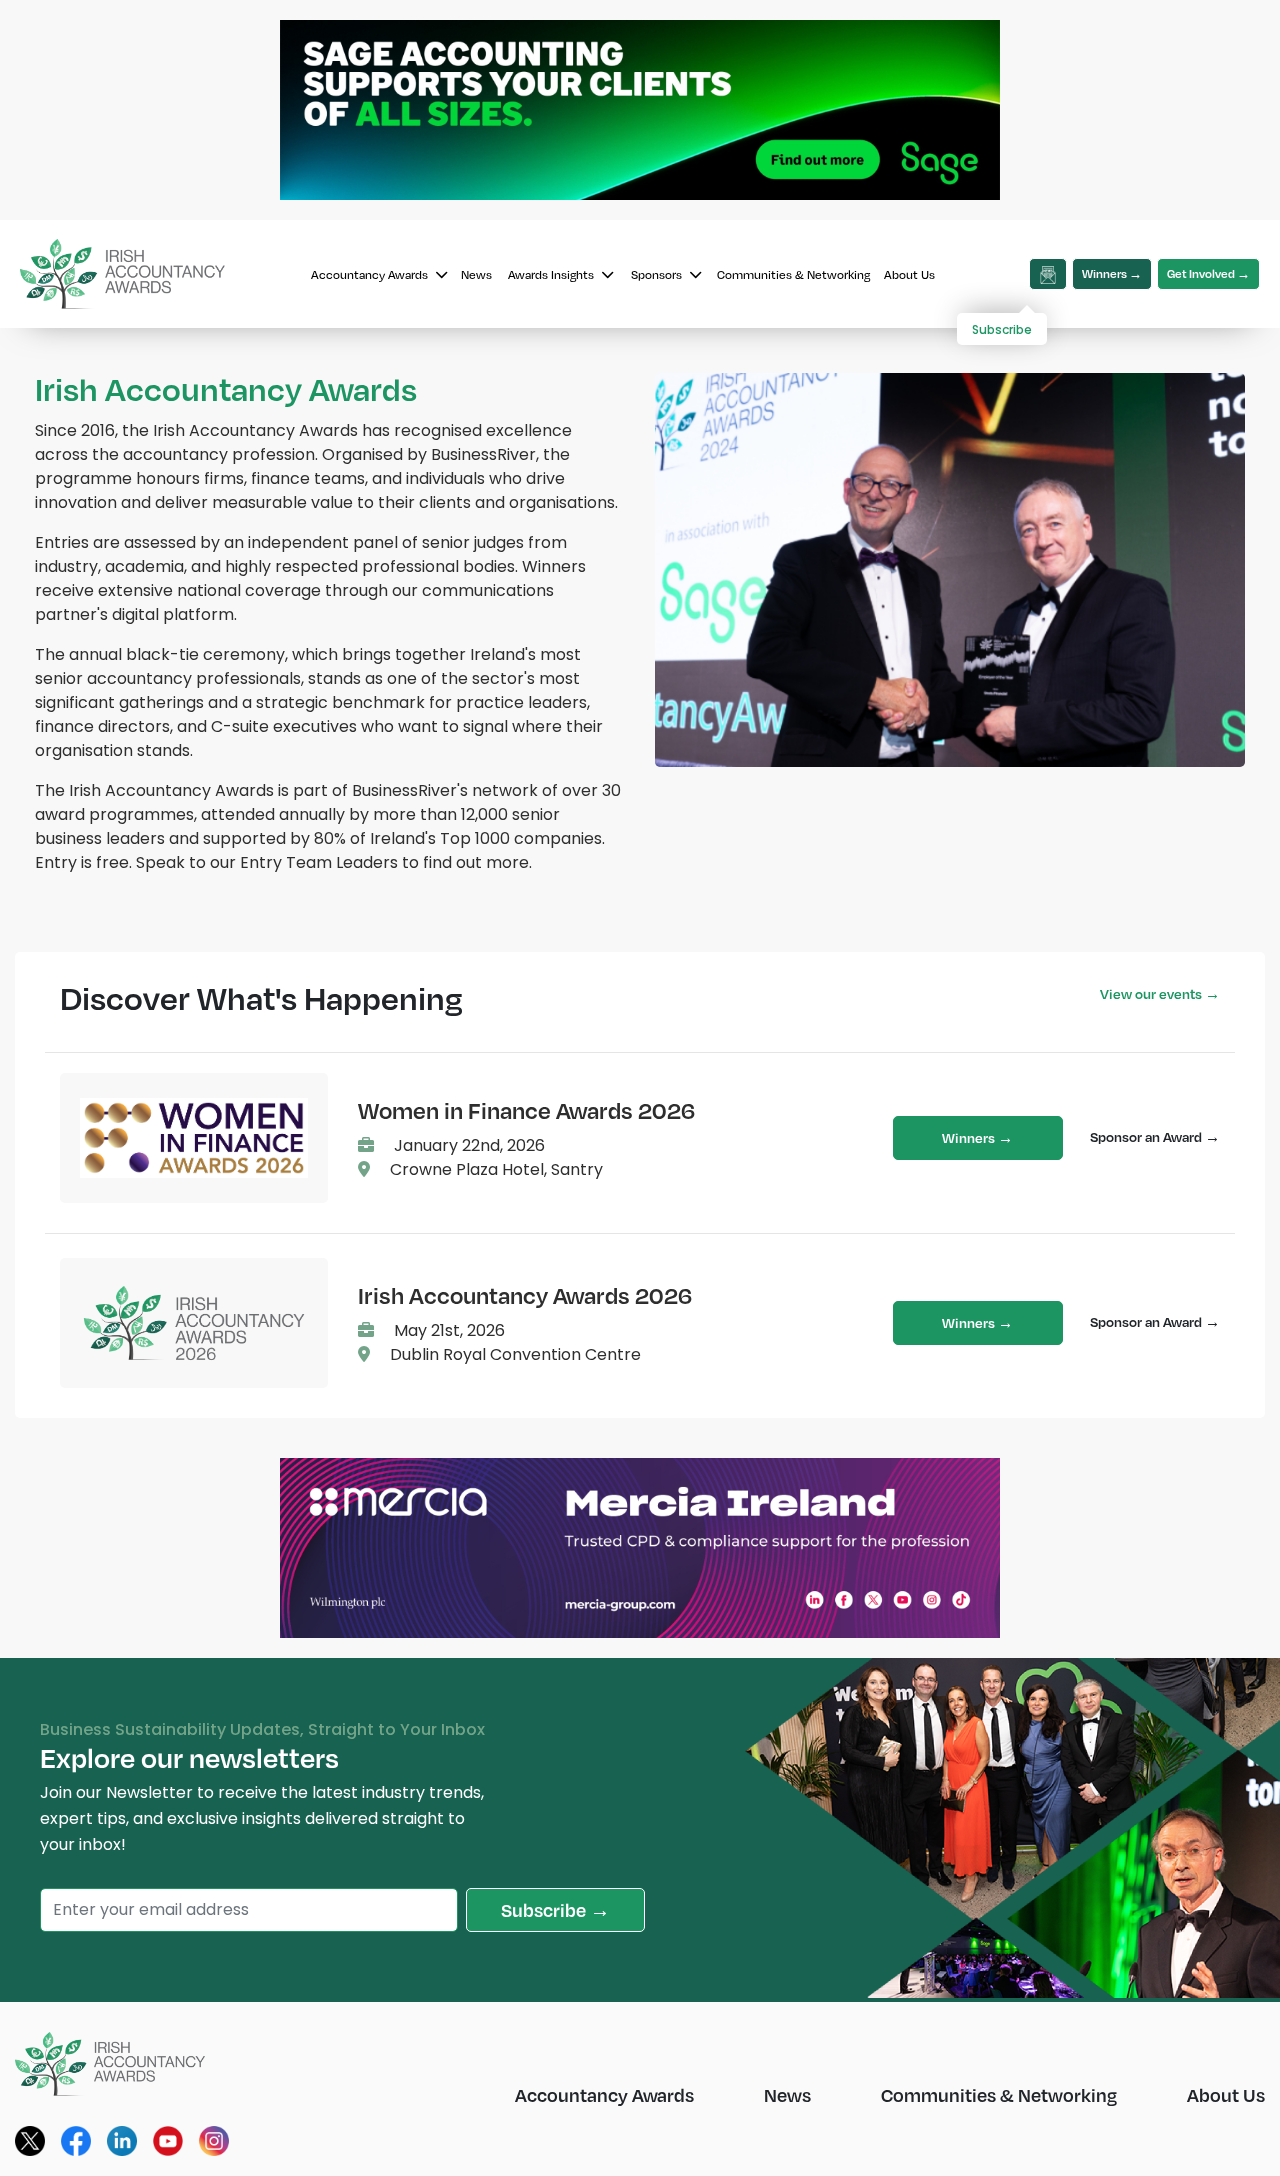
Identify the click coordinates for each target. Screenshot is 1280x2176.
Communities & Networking (793, 274)
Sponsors (658, 274)
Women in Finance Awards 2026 (526, 1110)
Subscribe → (555, 1909)
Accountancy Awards (371, 274)
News (476, 274)
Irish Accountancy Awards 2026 (525, 1295)
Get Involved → (1208, 273)
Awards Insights (552, 274)
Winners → (1112, 273)
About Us (909, 274)
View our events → (1160, 993)
